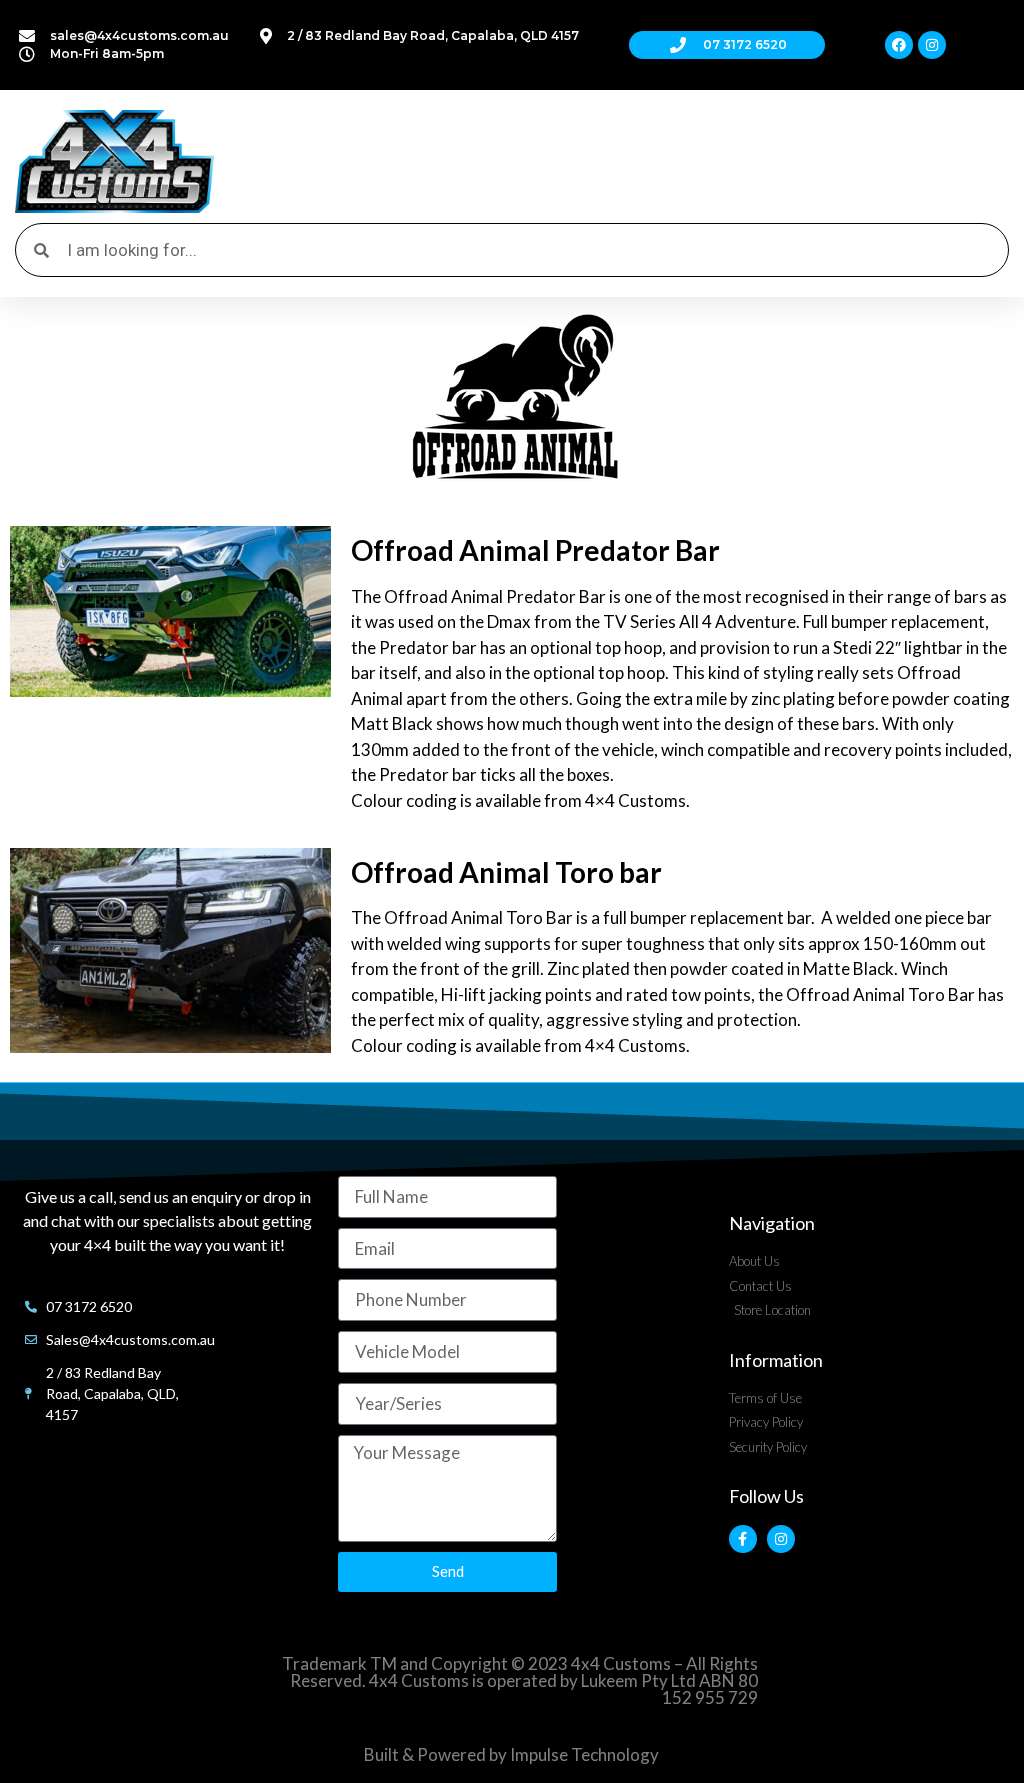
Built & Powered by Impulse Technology (511, 1754)
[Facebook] (899, 45)
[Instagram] (932, 45)
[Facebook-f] (743, 1539)
